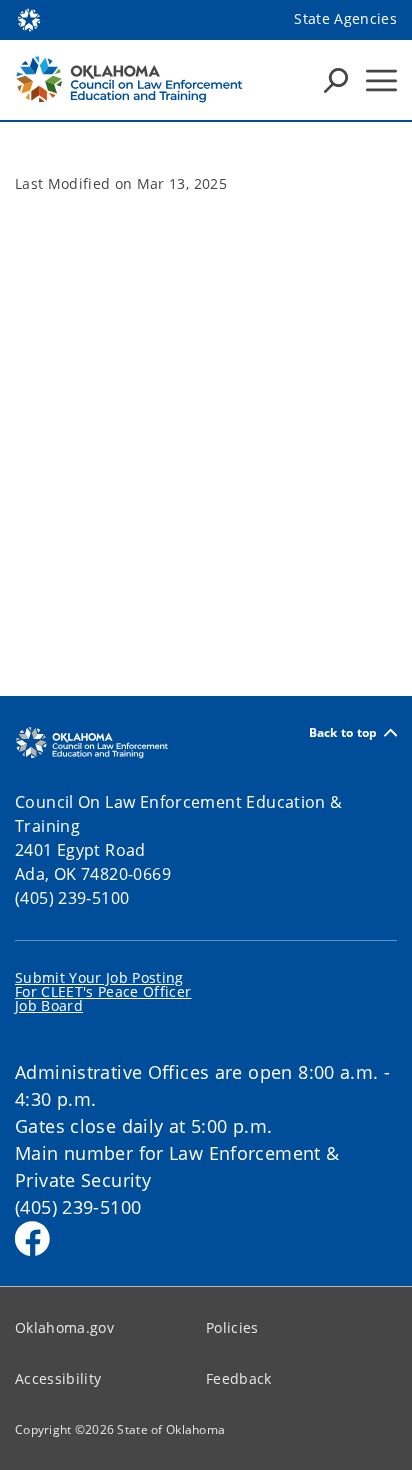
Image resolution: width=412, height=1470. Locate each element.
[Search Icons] (336, 80)
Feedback (239, 1378)
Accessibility (58, 1378)
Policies (232, 1327)
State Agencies (345, 18)
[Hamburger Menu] (381, 80)
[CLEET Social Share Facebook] (32, 1238)
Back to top (343, 732)
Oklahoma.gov (64, 1327)
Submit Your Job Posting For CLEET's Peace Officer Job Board (103, 991)
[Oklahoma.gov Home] (29, 18)
